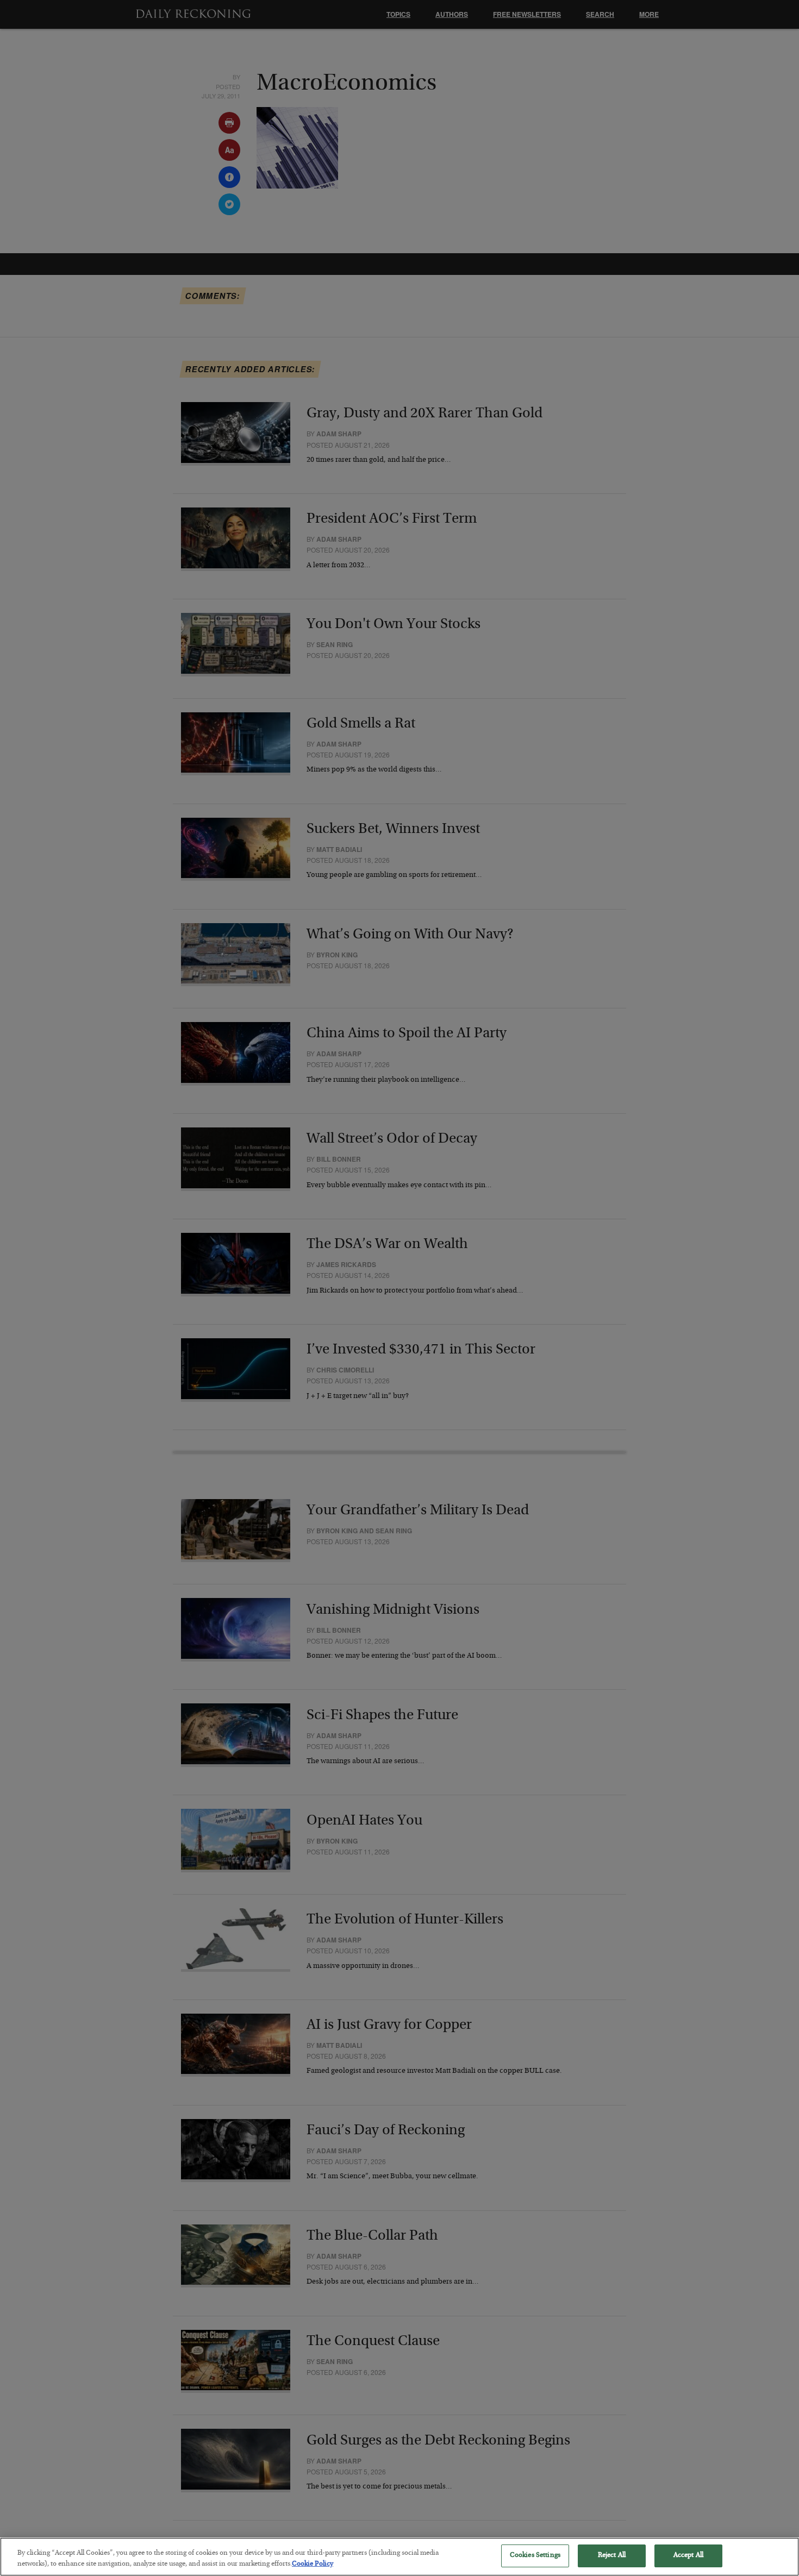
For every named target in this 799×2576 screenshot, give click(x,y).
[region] (399, 2557)
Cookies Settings (535, 2556)
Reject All (612, 2556)
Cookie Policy (313, 2564)
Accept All (688, 2556)
